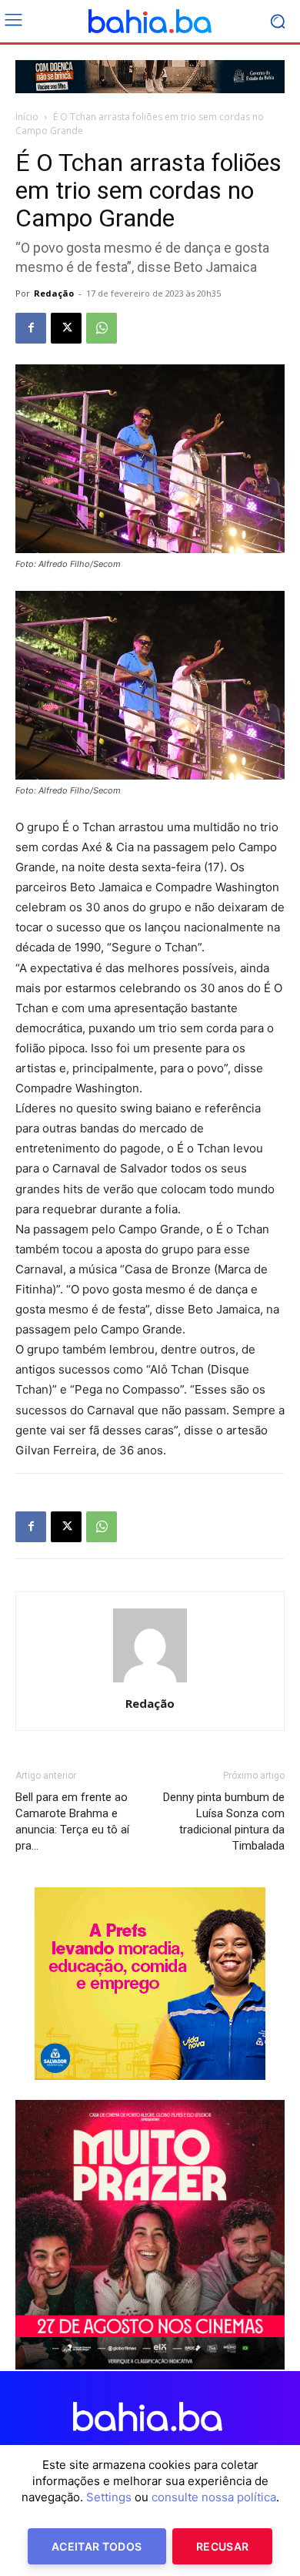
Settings (109, 2497)
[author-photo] (150, 1682)
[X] (66, 328)
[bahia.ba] (150, 22)
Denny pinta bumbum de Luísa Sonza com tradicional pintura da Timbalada (224, 1821)
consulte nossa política (214, 2497)
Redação (54, 293)
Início (27, 117)
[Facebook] (31, 328)
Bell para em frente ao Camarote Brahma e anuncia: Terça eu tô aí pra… (72, 1821)
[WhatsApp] (102, 328)
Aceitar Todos (97, 2546)
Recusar (222, 2546)
